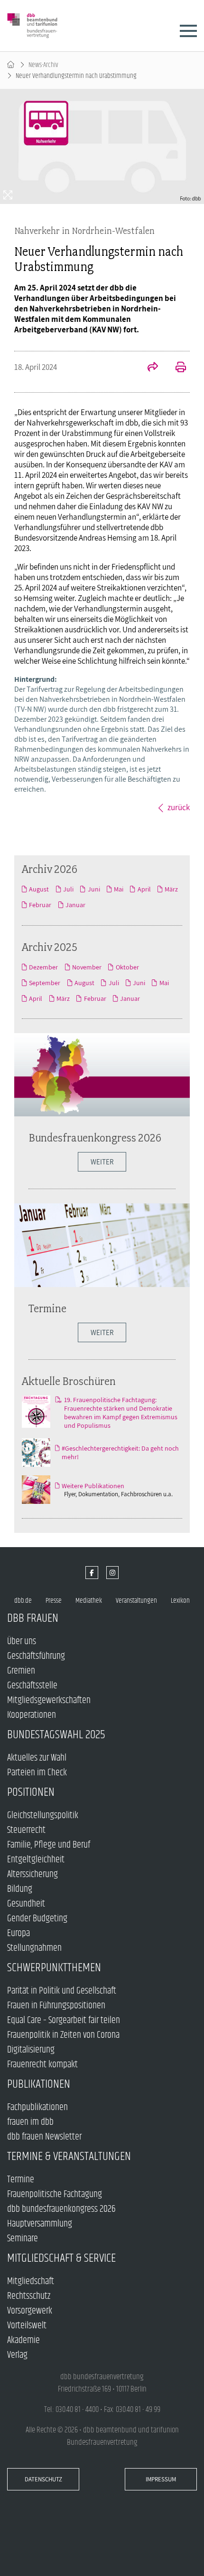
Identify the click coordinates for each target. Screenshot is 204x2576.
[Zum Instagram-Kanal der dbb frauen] (113, 1573)
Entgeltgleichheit (36, 1860)
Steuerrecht (26, 1830)
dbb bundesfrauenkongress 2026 (61, 2209)
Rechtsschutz (29, 2296)
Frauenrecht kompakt (42, 2065)
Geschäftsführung (36, 1656)
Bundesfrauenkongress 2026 (95, 1138)
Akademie (23, 2340)
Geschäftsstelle (32, 1686)
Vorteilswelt (27, 2326)
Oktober (127, 967)
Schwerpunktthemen (54, 1968)
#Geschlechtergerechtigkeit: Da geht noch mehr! (120, 1453)
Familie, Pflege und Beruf (49, 1845)
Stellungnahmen (34, 1948)
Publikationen (39, 2084)
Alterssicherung (32, 1874)
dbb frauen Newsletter (44, 2137)
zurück (179, 807)
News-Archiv (43, 65)
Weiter (102, 1332)
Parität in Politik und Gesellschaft (62, 1991)
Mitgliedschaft (31, 2281)
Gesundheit (26, 1904)
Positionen (31, 1792)
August (39, 889)
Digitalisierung (31, 2050)
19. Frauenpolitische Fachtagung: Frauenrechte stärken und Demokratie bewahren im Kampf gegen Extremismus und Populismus (121, 1413)
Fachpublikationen (37, 2107)
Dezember (43, 967)
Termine (47, 1308)
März (171, 889)
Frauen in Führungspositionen (56, 2006)
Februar (40, 905)
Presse (54, 1601)
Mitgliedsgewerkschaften (49, 1700)
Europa (19, 1933)
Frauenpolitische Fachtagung (55, 2194)
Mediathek (89, 1601)
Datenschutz (43, 2479)
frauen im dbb (30, 2122)
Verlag (17, 2355)
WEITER (102, 1162)
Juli (68, 889)
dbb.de (23, 1601)
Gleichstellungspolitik (43, 1816)
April (144, 889)
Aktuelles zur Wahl (37, 1758)
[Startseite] (11, 65)
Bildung (20, 1889)
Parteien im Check (37, 1773)
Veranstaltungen (136, 1601)
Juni (94, 889)
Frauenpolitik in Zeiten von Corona (63, 2035)
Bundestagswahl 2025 (56, 1735)
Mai (119, 889)
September (45, 983)
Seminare (23, 2239)
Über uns (22, 1641)
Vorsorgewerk (30, 2311)
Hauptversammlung (40, 2224)
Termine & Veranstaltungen (69, 2156)
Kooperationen (32, 1715)
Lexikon (180, 1601)
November (87, 967)
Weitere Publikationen (93, 1486)
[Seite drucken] (176, 368)
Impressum (161, 2479)
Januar (75, 905)
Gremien (21, 1671)
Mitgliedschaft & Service (61, 2258)
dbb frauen (33, 1618)
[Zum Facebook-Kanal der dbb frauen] (92, 1573)
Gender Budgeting (37, 1919)
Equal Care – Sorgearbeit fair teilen (64, 2020)
